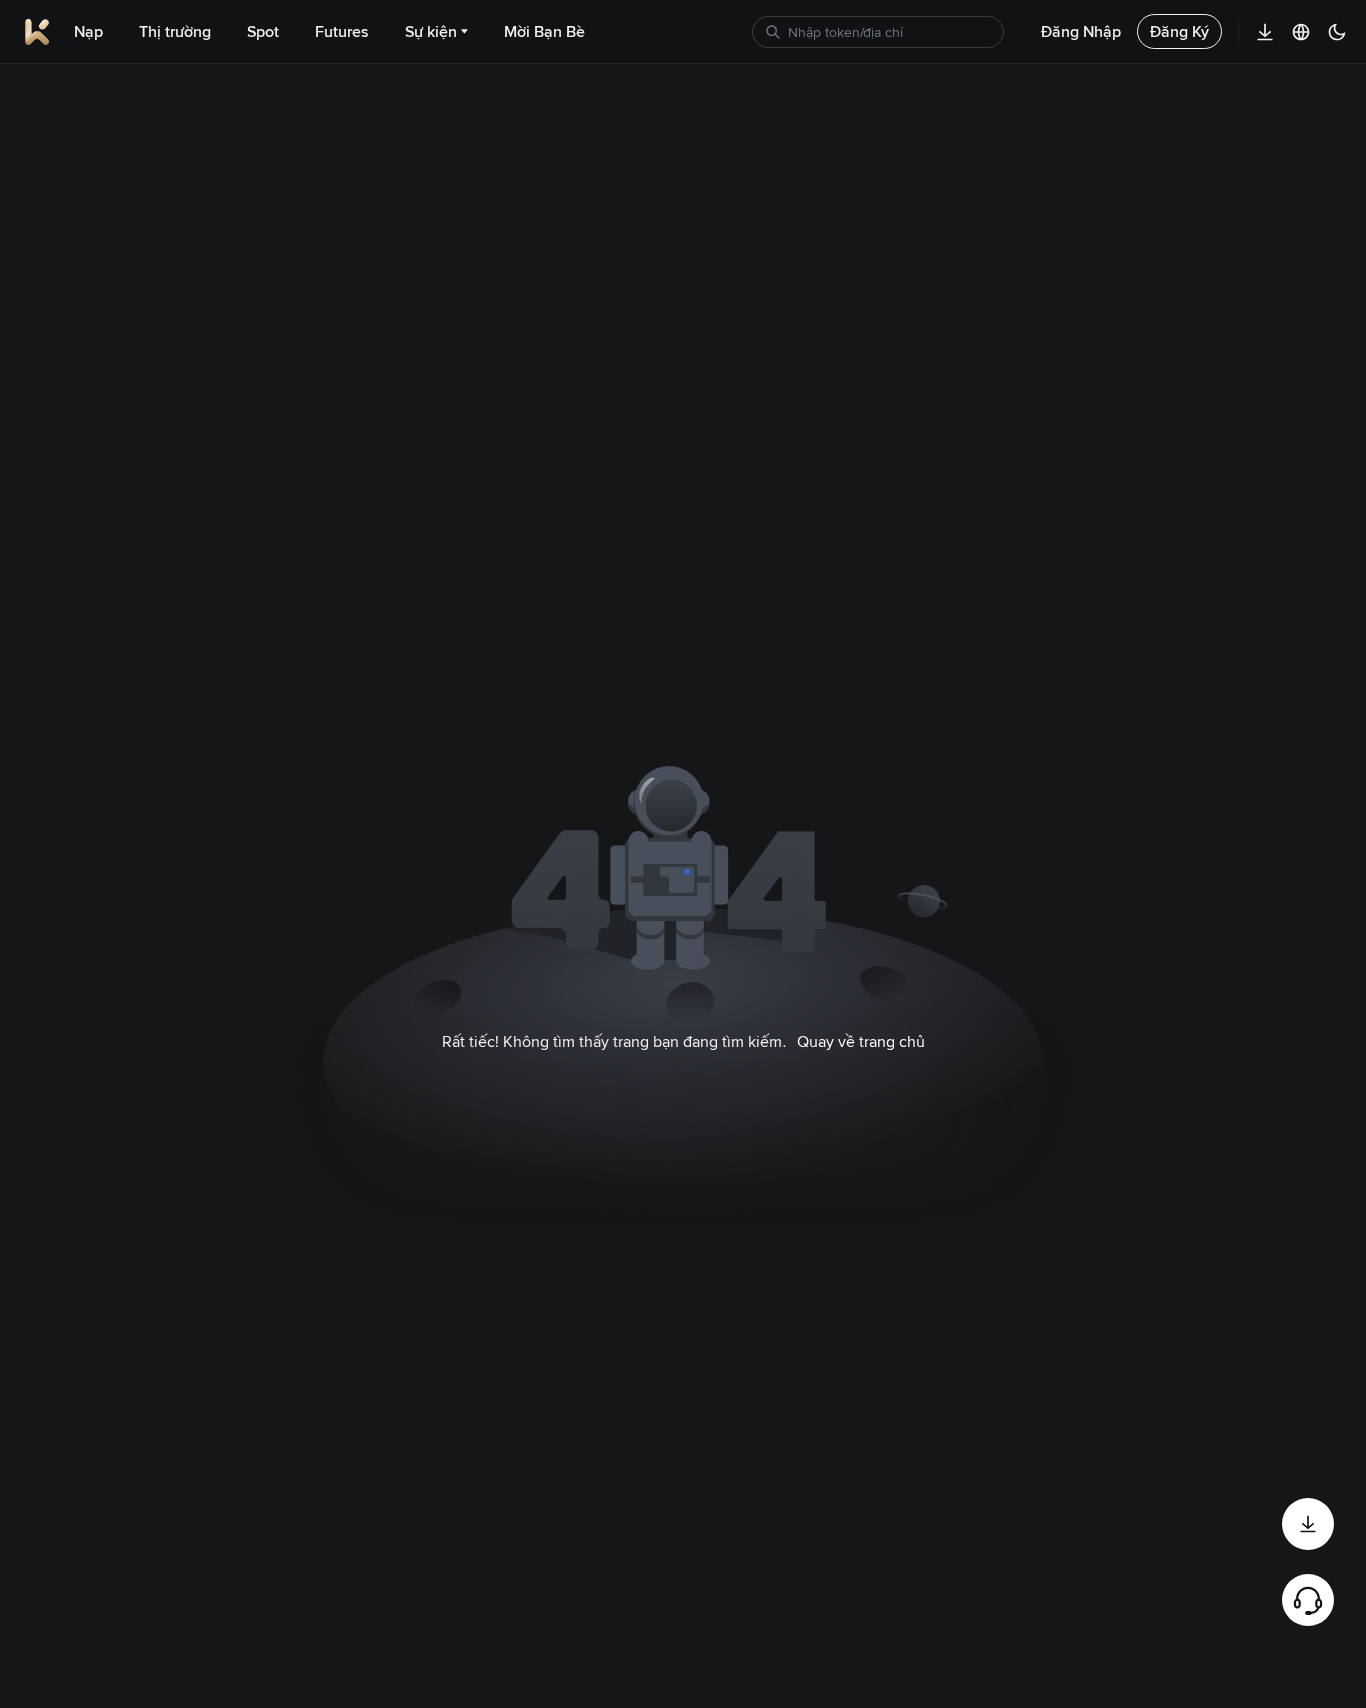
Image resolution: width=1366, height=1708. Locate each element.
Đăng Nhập (1081, 31)
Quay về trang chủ (861, 1041)
